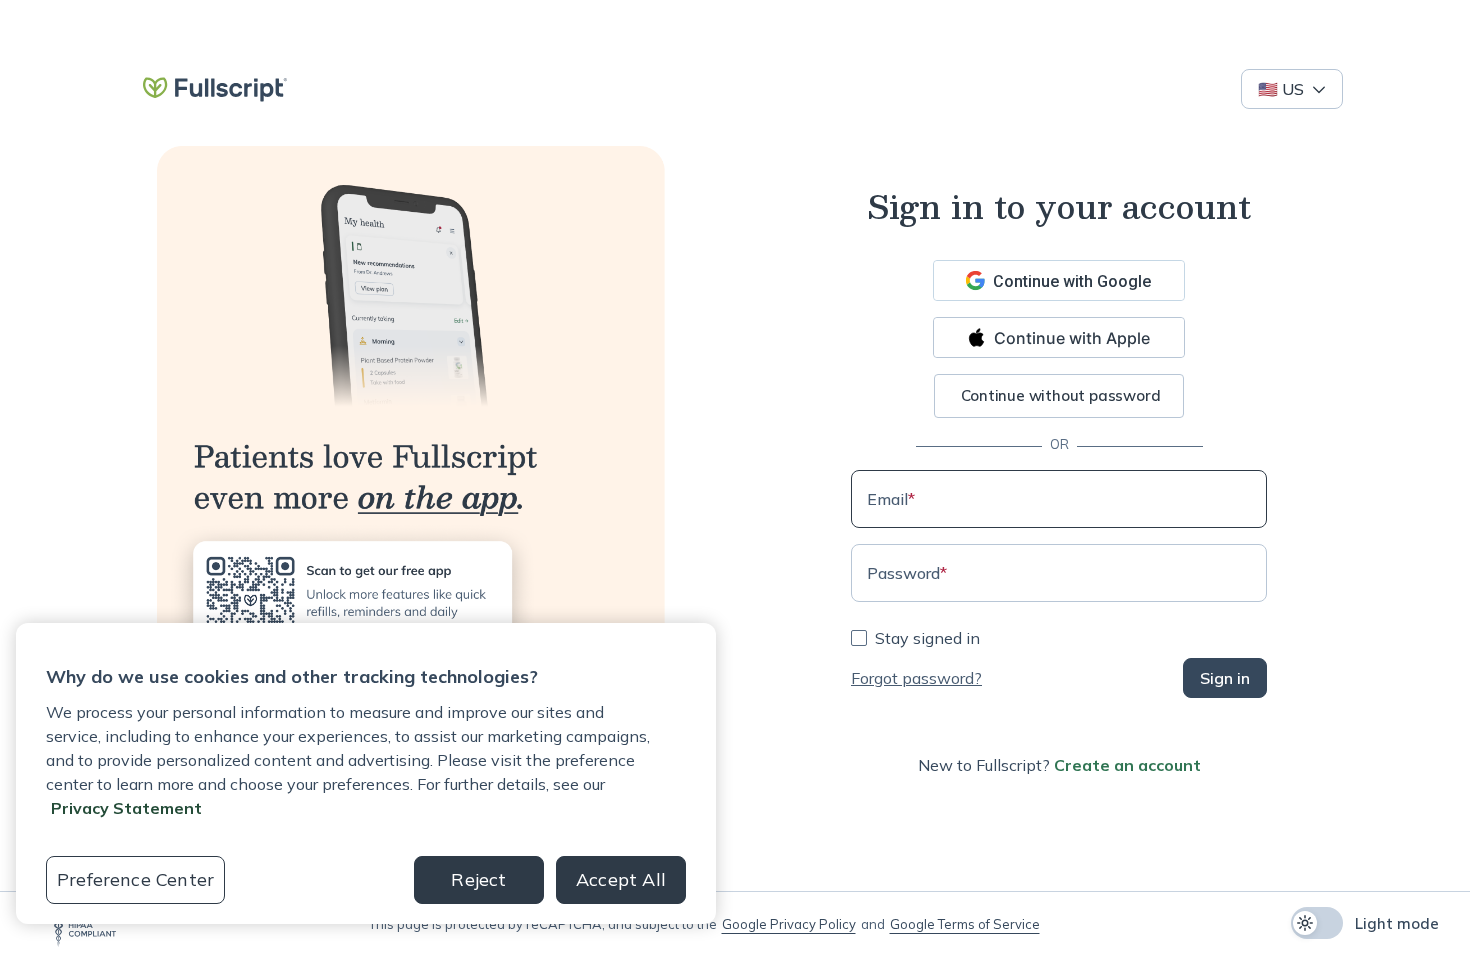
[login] (215, 89)
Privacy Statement (126, 808)
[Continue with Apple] (1059, 337)
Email (891, 499)
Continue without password (1060, 395)
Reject (478, 879)
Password (907, 573)
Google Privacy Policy (789, 924)
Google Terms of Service (965, 924)
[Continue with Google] (1059, 280)
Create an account (1127, 765)
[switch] (1317, 923)
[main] (735, 437)
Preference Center (135, 879)
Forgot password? (916, 678)
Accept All (621, 879)
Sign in (1225, 678)
